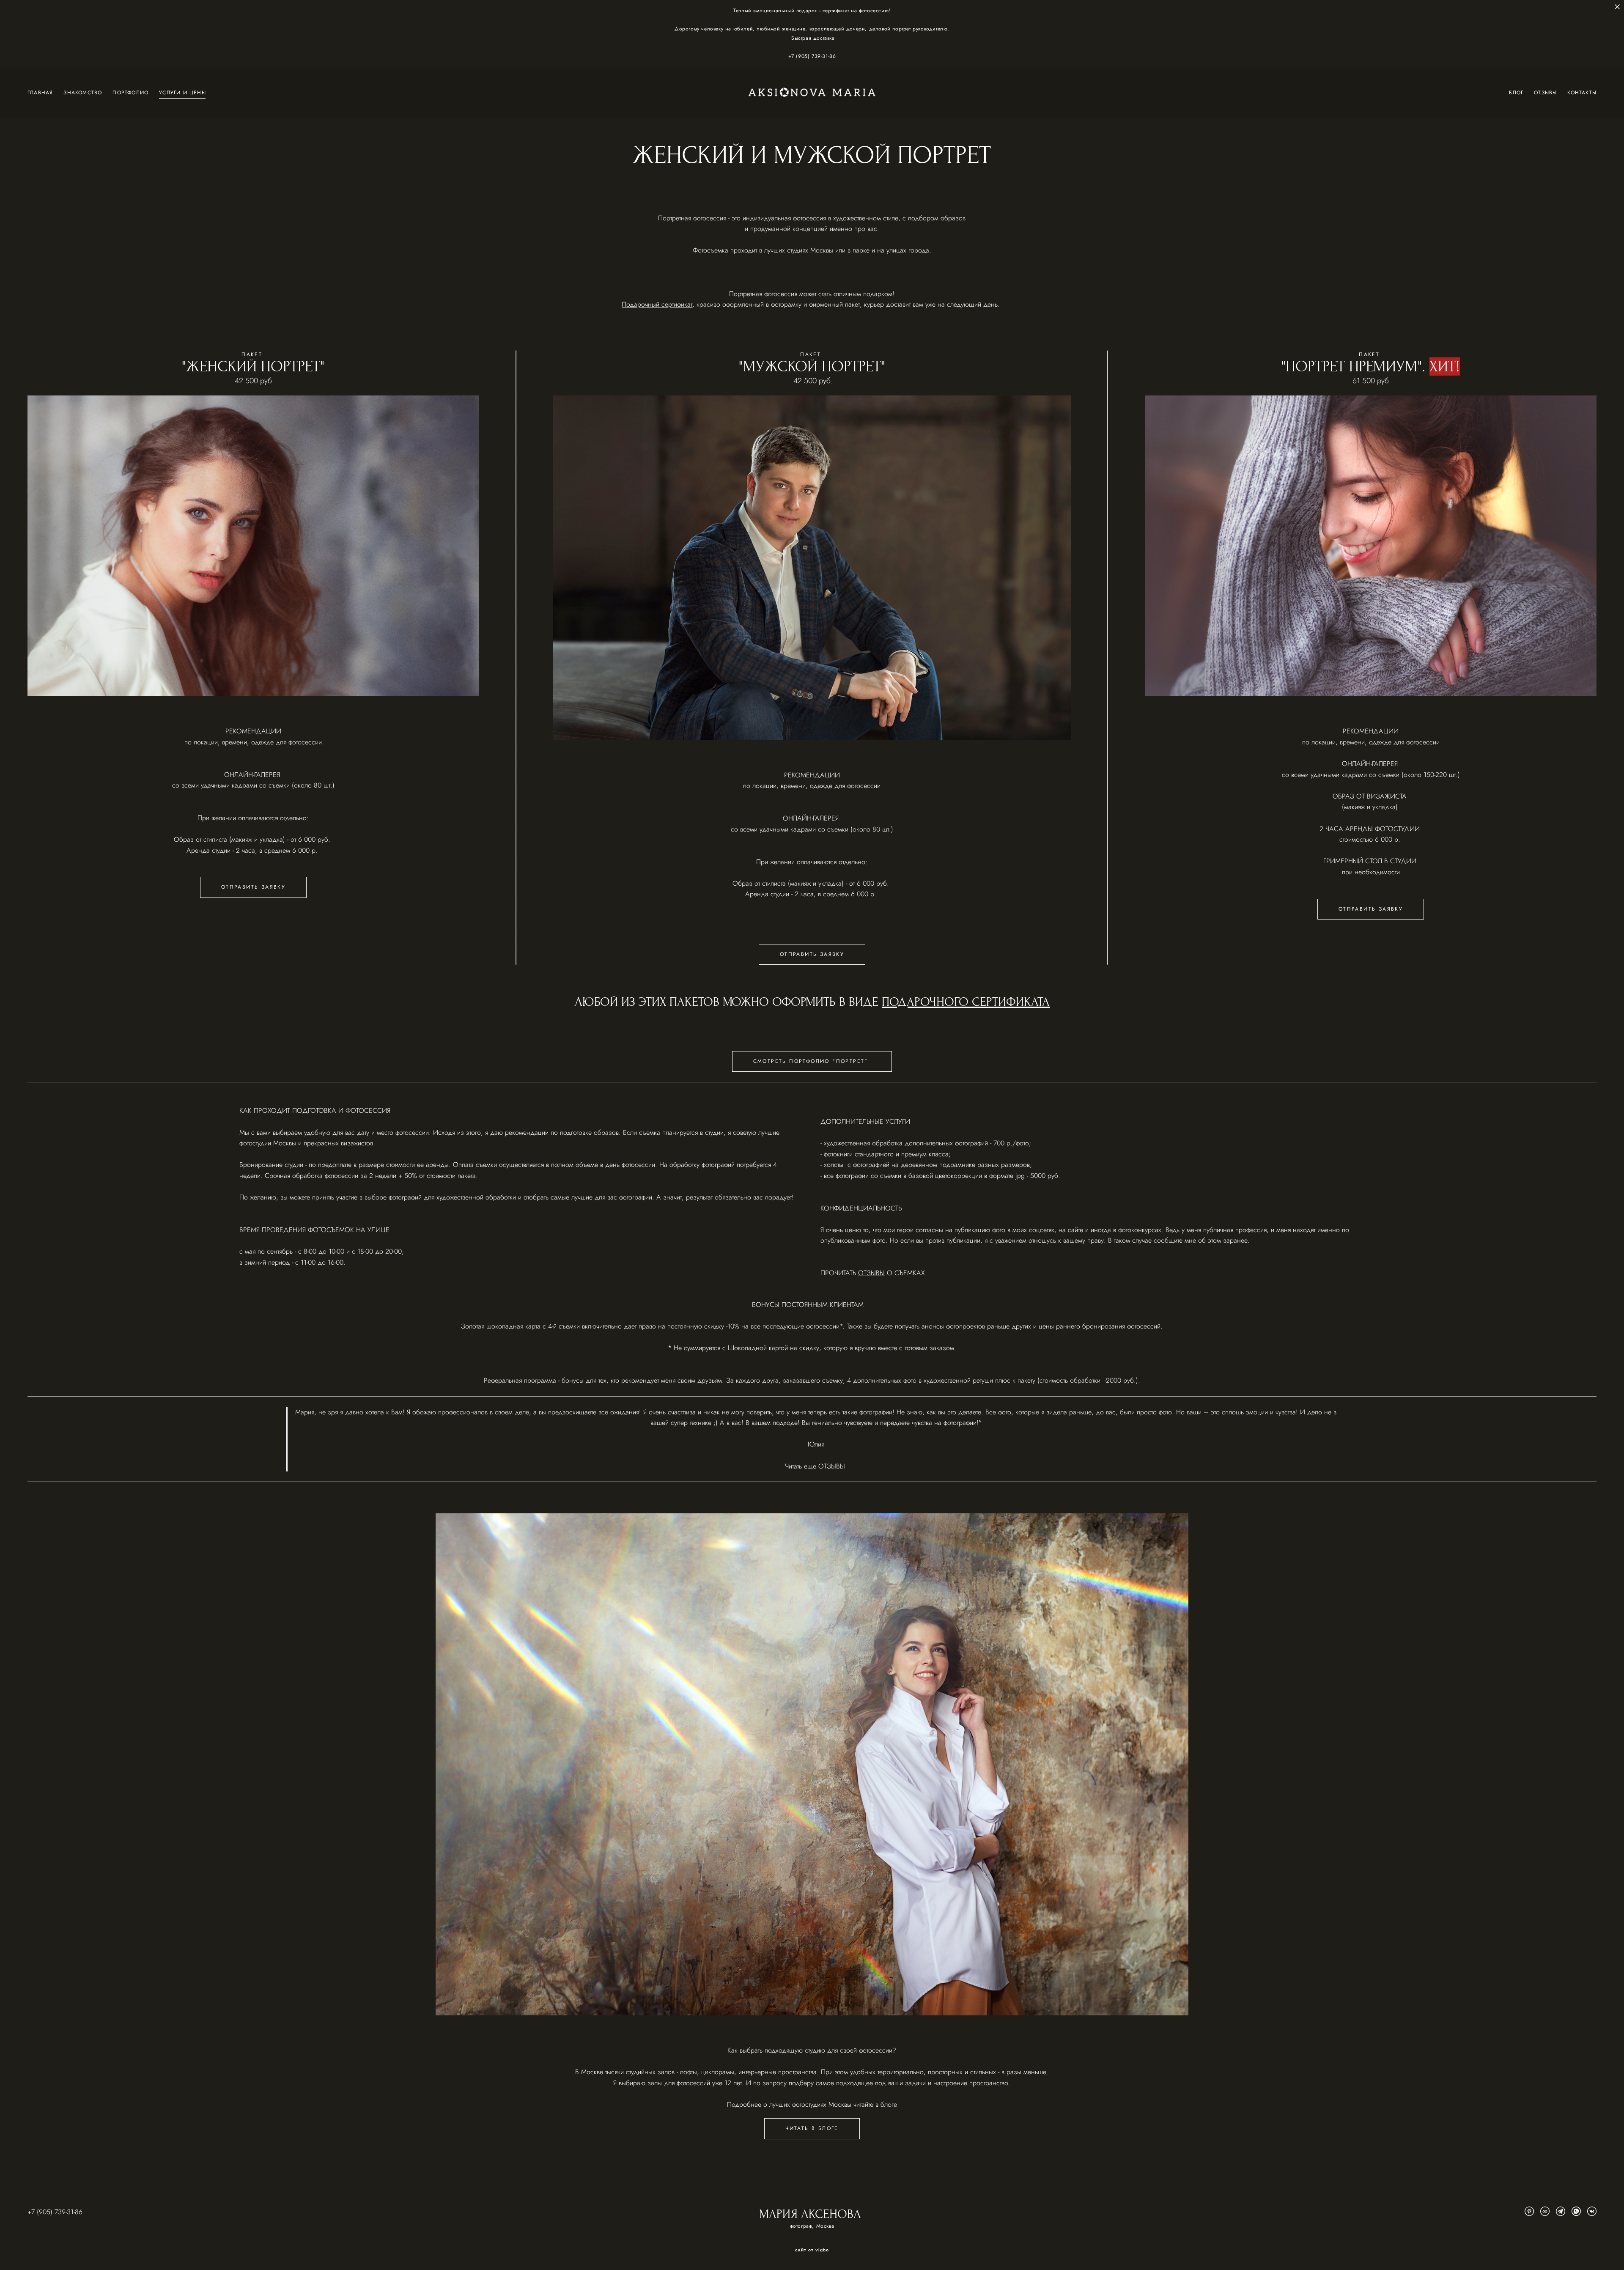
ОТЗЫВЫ (1545, 92)
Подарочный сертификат (657, 304)
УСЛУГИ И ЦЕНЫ (182, 92)
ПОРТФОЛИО (130, 92)
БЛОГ (1516, 92)
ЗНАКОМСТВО (83, 92)
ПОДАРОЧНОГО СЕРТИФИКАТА (966, 1002)
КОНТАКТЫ (1582, 92)
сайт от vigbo (812, 2250)
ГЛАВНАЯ (40, 92)
